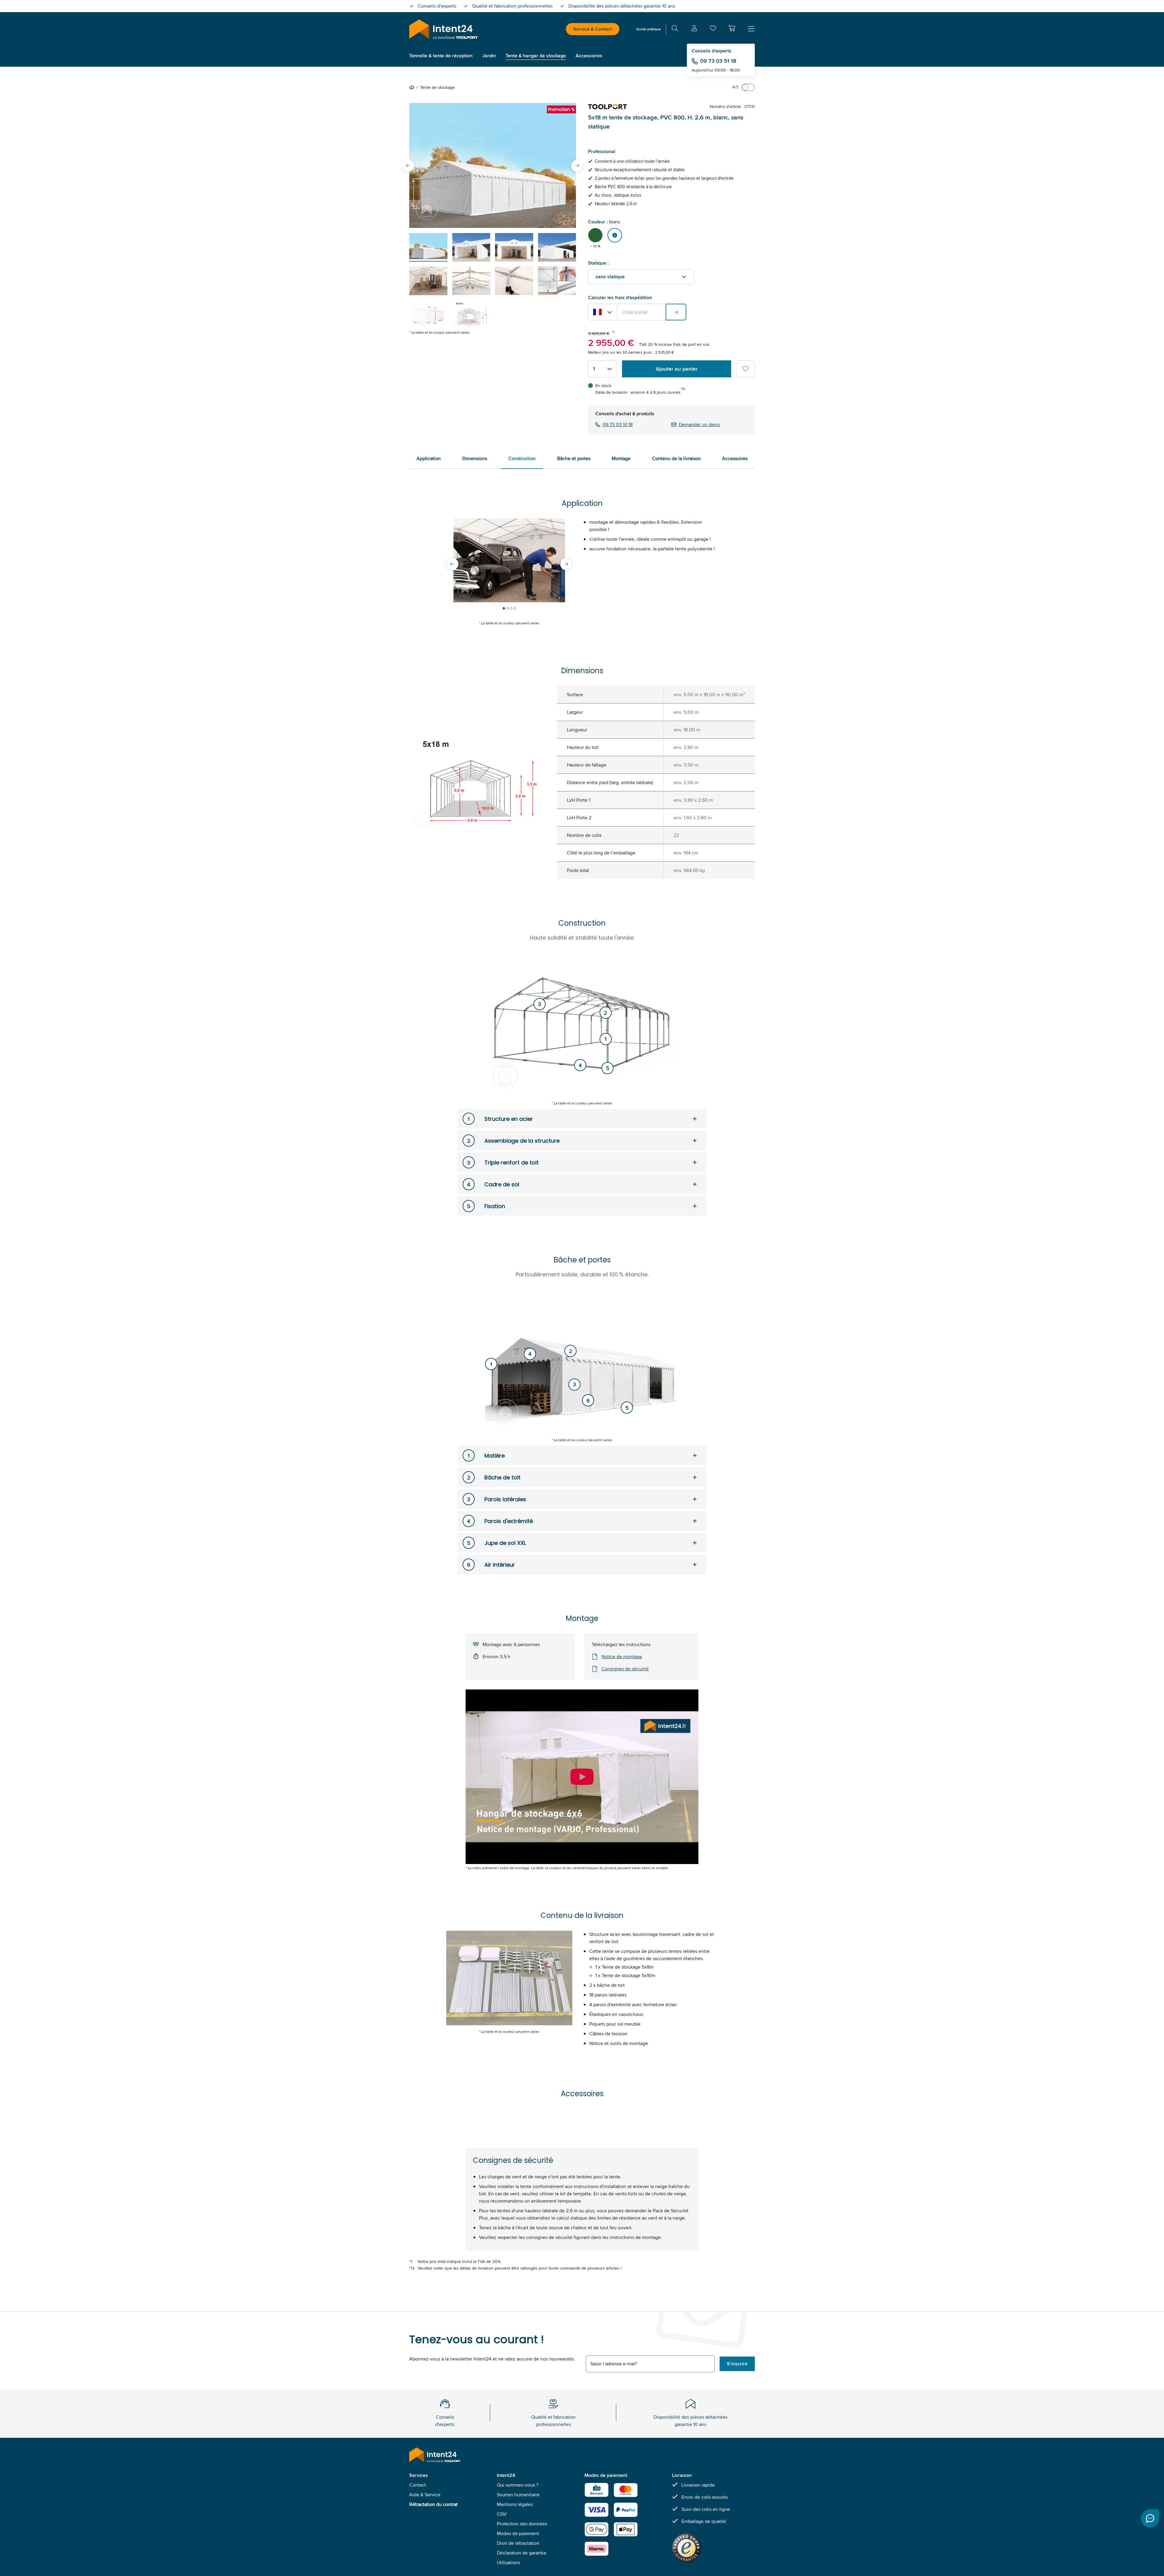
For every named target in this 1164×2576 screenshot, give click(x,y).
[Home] (413, 87)
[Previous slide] (408, 165)
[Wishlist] (713, 30)
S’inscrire (737, 2364)
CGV (502, 2514)
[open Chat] (1150, 2518)
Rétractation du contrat (433, 2504)
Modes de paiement (518, 2533)
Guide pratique (649, 29)
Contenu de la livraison (676, 458)
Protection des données (522, 2524)
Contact (418, 2485)
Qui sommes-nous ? (518, 2485)
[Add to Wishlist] (745, 369)
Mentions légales (515, 2504)
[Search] (675, 29)
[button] (732, 28)
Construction (522, 458)
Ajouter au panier (677, 369)
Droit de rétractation (518, 2543)
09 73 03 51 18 (718, 61)
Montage (621, 458)
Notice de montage (622, 1657)
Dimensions (475, 458)
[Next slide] (577, 165)
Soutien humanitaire (518, 2495)
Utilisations (508, 2563)
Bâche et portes (574, 458)
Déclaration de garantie (522, 2553)
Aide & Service (425, 2495)
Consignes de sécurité (625, 1669)
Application (429, 458)
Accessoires (735, 458)
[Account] (694, 29)
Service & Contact (593, 29)
